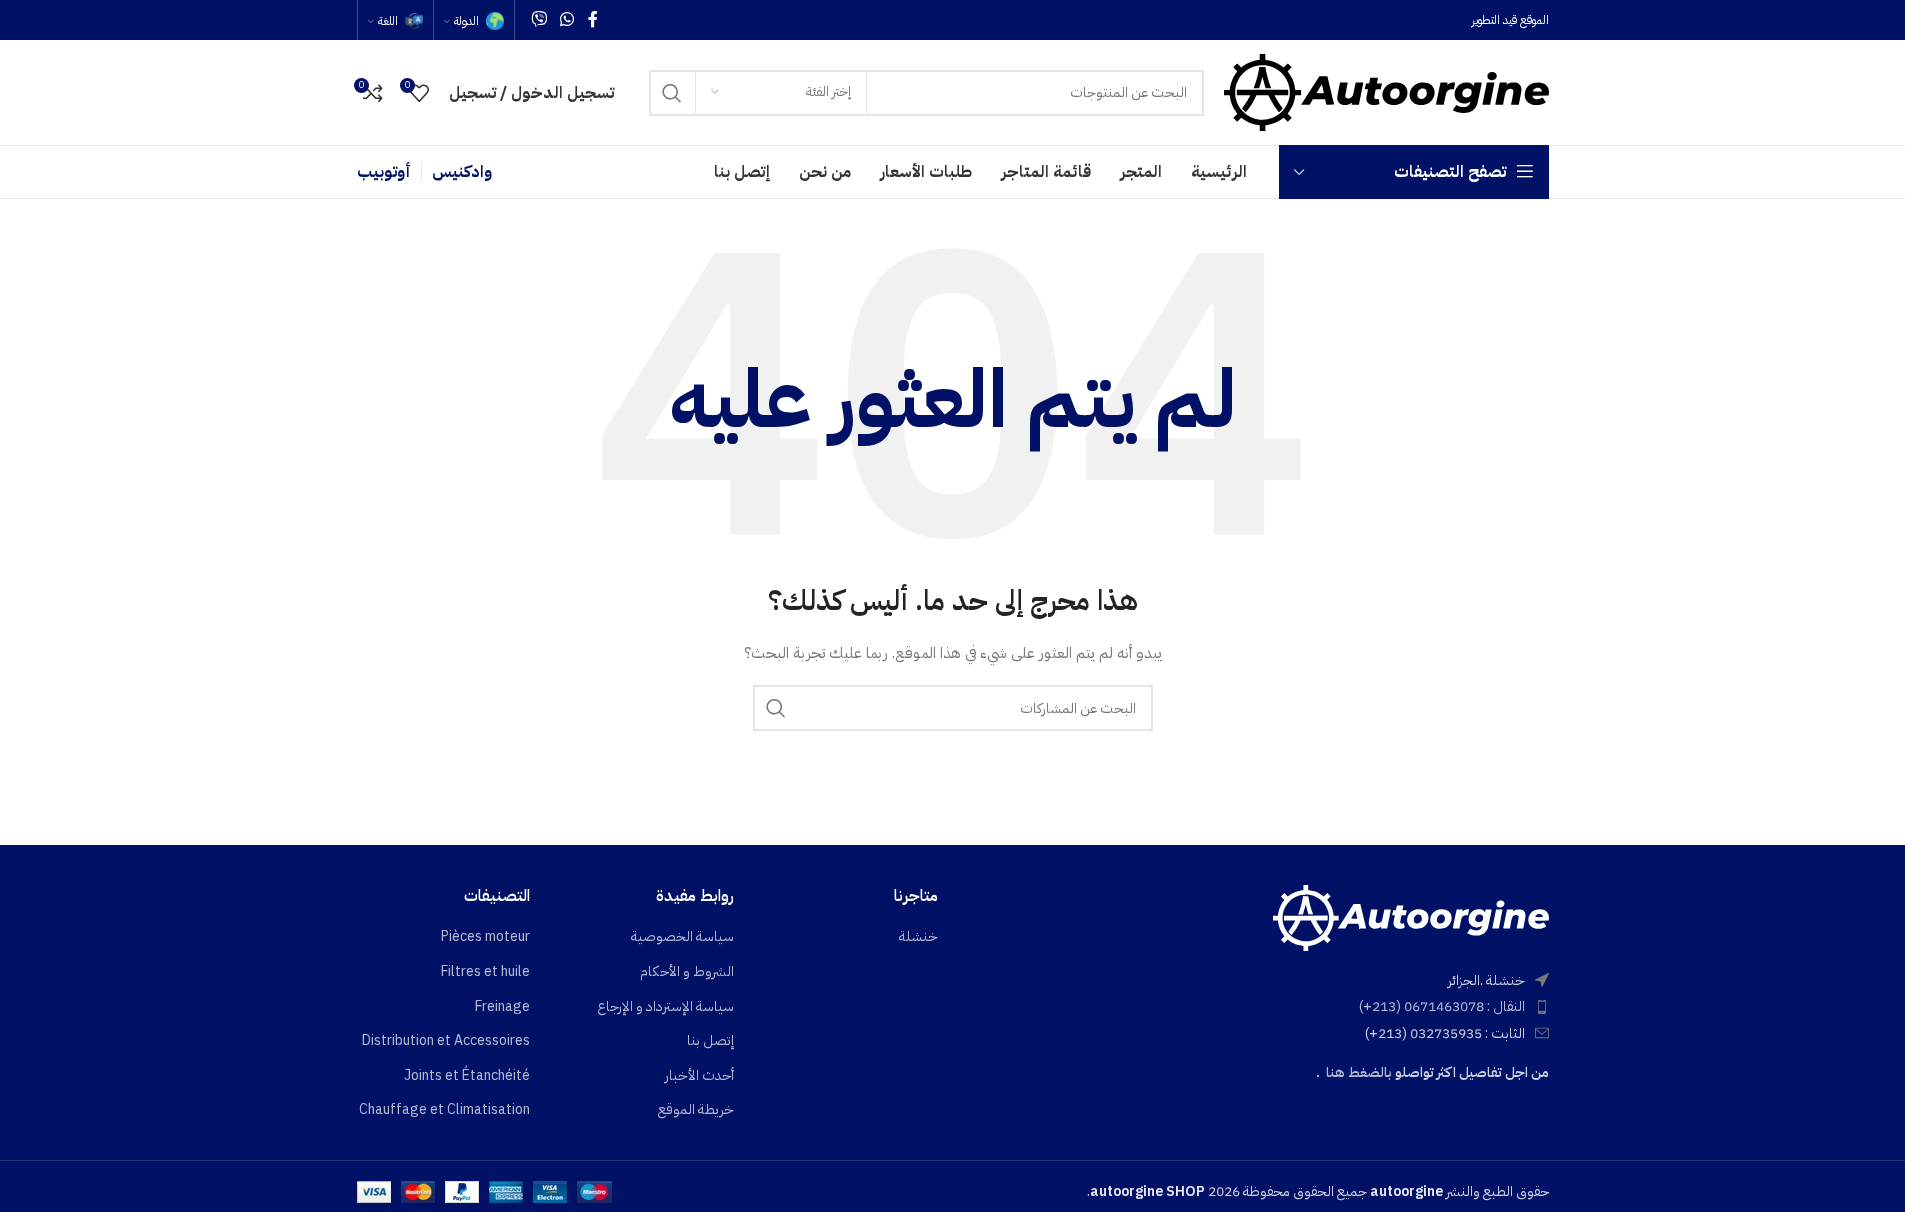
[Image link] (1411, 916)
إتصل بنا (710, 1041)
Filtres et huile (485, 972)
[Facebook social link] (593, 19)
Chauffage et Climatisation (444, 1110)
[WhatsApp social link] (567, 19)
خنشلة (918, 937)
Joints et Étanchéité (467, 1076)
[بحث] (672, 93)
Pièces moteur (485, 937)
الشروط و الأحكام (687, 972)
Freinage (502, 1007)
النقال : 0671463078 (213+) (1442, 1006)
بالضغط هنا (1359, 1072)
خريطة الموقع (696, 1110)
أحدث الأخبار (699, 1076)
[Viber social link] (539, 19)
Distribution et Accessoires (446, 1041)
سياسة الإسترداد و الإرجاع (665, 1007)
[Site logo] (1386, 91)
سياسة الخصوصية (682, 937)
